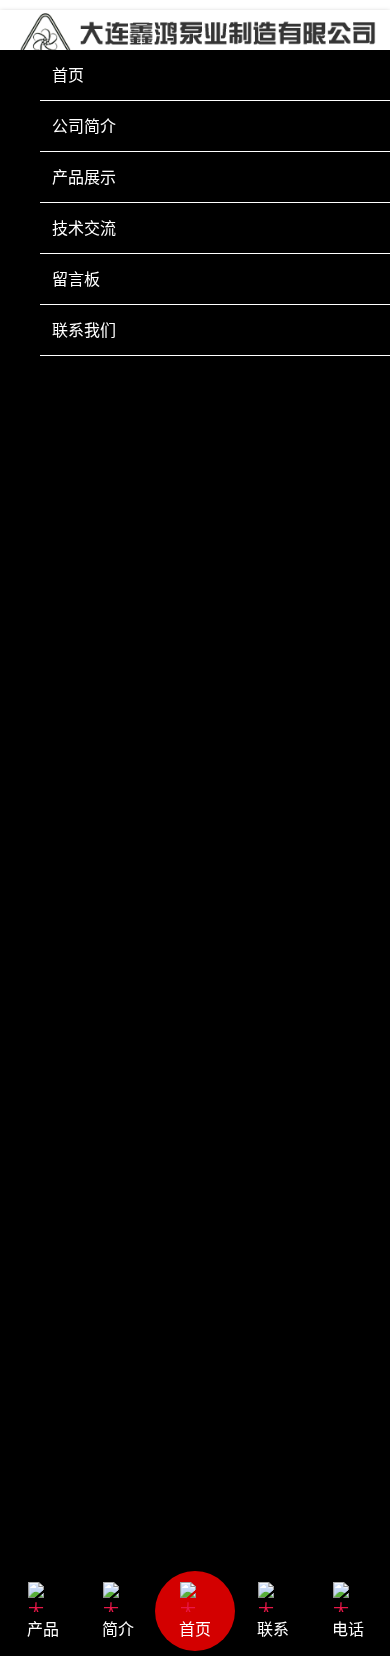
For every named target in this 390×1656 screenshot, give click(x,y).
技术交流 (84, 228)
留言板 (76, 279)
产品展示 (84, 177)
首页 (68, 75)
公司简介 (84, 126)
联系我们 (84, 330)
